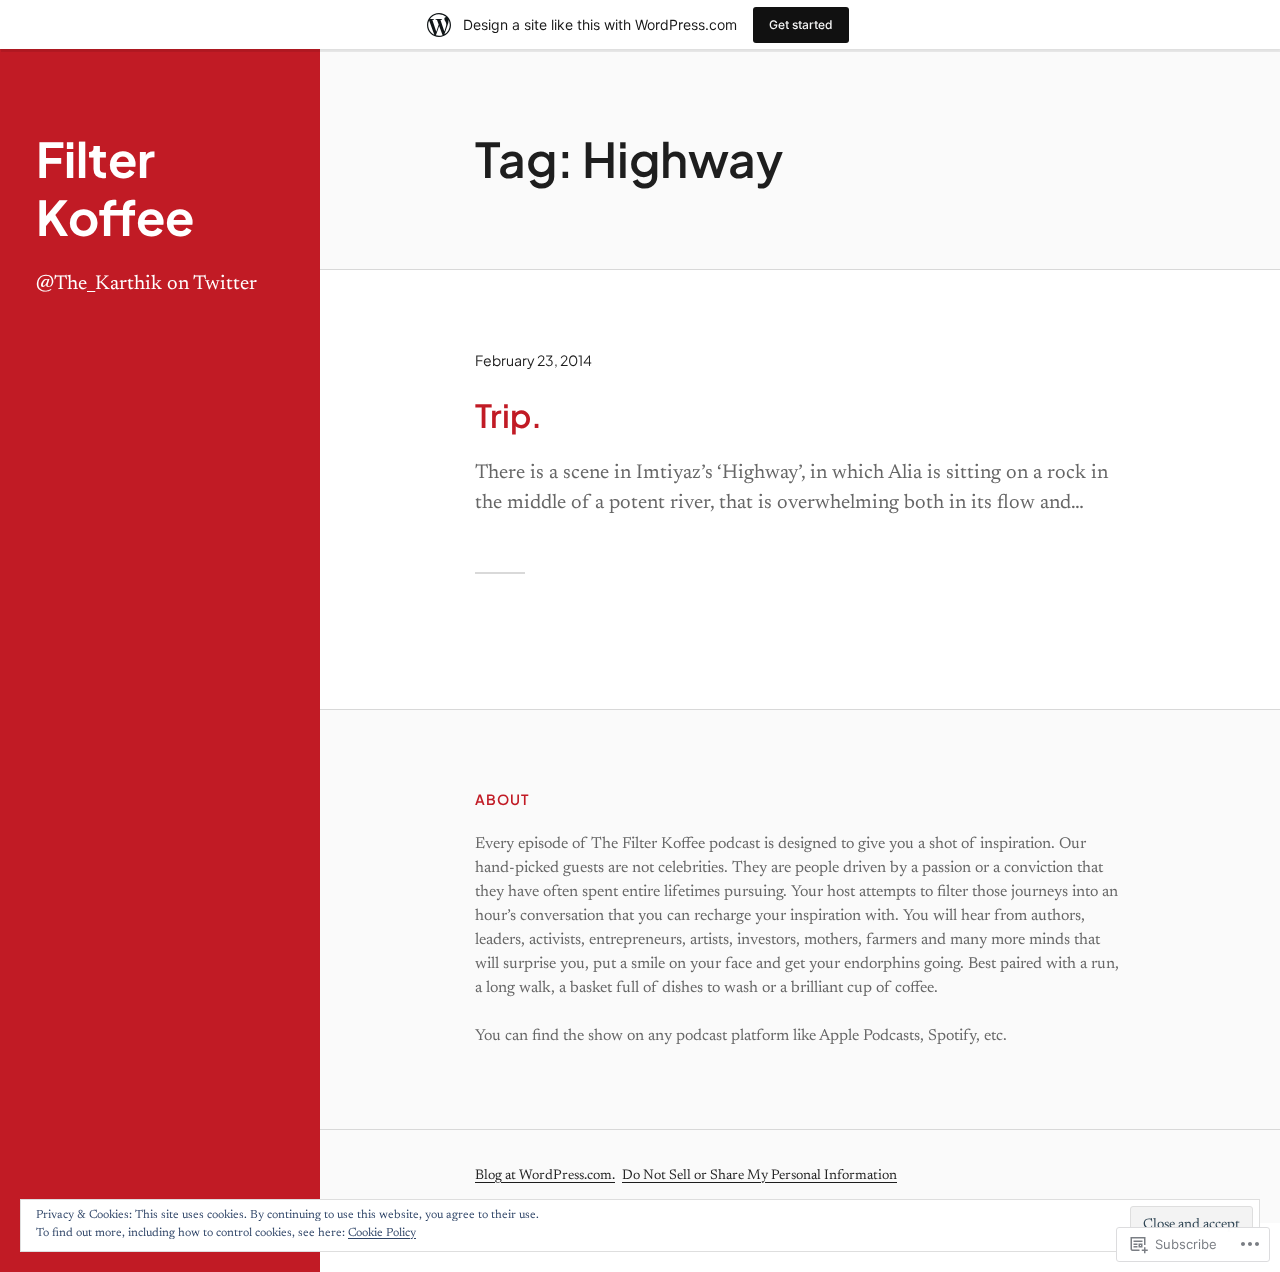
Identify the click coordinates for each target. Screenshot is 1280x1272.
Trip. (508, 415)
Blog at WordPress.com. (545, 1176)
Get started (801, 24)
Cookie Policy (382, 1233)
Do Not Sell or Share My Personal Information (759, 1176)
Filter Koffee (115, 187)
